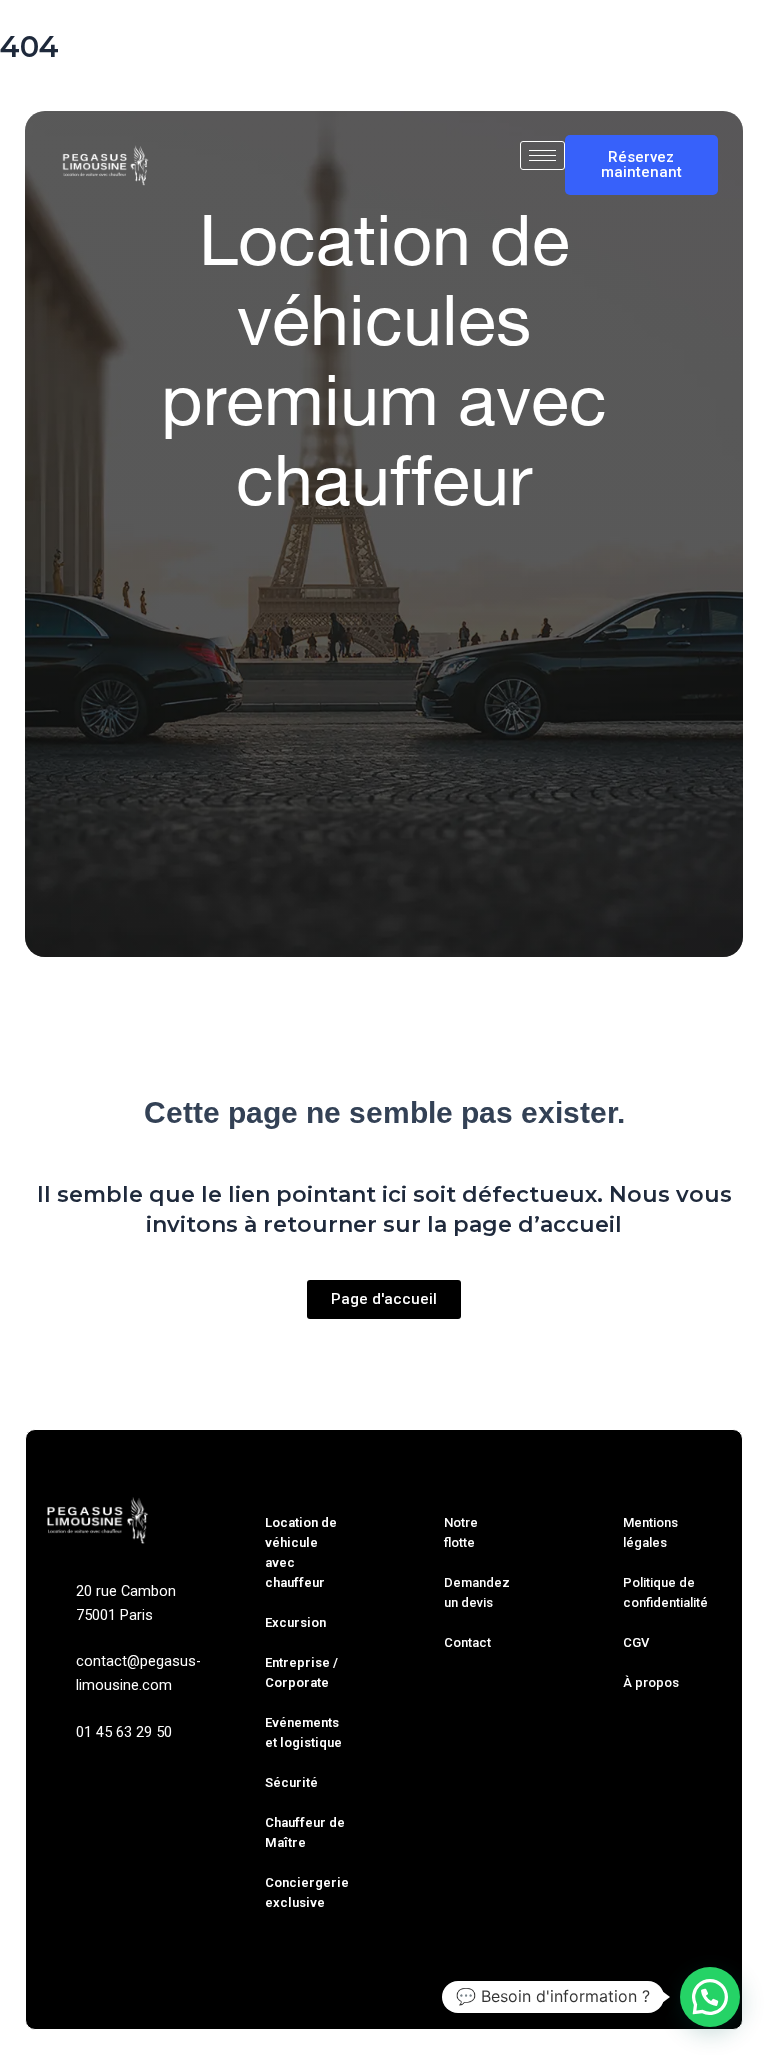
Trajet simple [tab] (215, 712)
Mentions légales (650, 1532)
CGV (636, 1642)
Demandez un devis (477, 1592)
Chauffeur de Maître (305, 1832)
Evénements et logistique (303, 1732)
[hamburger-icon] (542, 155)
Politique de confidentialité (665, 1592)
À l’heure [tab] (437, 712)
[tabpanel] (384, 826)
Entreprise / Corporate (301, 1672)
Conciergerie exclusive (307, 1892)
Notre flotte (461, 1532)
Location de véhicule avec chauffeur (301, 1552)
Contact (467, 1642)
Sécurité (291, 1782)
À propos (651, 1682)
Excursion (295, 1622)
